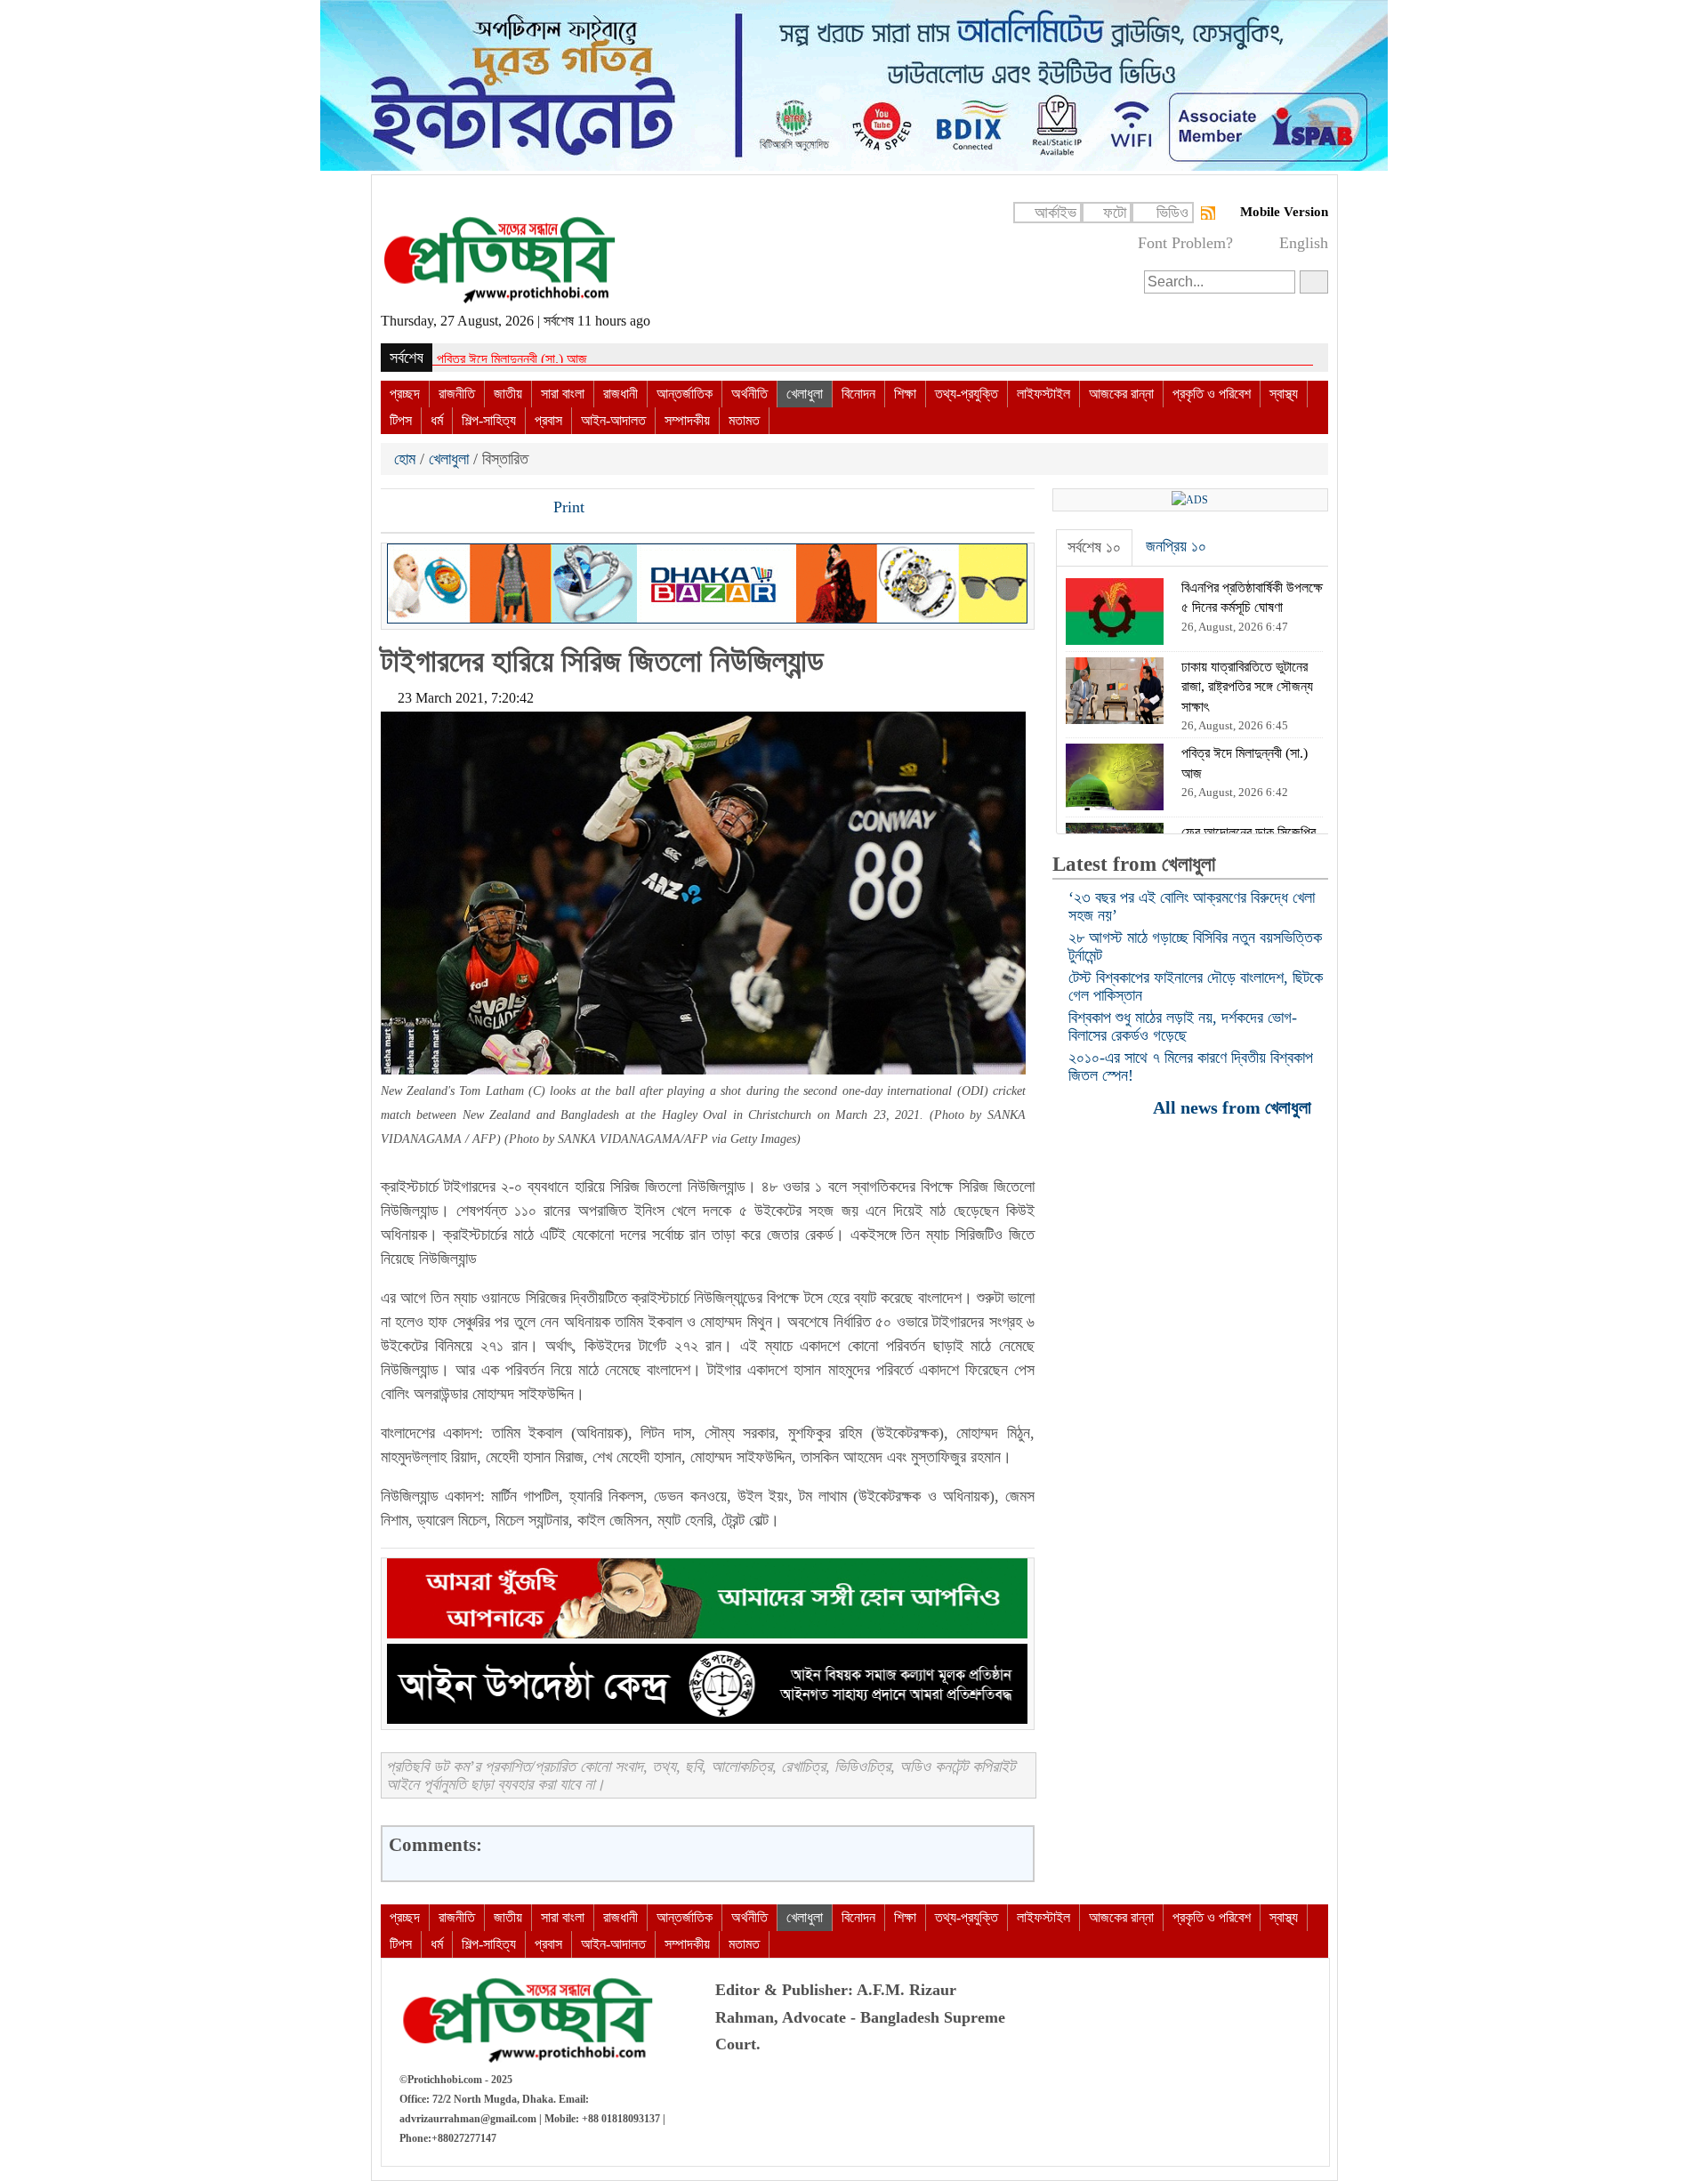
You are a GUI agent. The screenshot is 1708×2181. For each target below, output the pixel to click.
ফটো (1115, 213)
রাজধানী (620, 394)
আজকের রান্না (1121, 394)
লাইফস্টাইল (1043, 394)
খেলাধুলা (805, 394)
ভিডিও (1172, 213)
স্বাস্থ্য (1284, 394)
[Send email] (517, 509)
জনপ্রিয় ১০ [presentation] (1176, 546)
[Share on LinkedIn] (487, 509)
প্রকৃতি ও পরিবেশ (1212, 394)
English (1304, 243)
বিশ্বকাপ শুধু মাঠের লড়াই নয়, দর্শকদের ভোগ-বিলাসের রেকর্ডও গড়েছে (1183, 1026)
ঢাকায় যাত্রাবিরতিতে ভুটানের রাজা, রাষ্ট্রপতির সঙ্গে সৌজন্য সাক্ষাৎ (583, 359)
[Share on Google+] (456, 509)
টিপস (401, 420)
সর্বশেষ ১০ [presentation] (1094, 547)
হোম (407, 459)
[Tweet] (426, 509)
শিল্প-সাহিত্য (489, 420)
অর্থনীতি (749, 394)
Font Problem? (1185, 243)
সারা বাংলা (563, 394)
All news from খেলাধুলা (1234, 1107)
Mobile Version (1284, 212)
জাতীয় (508, 394)
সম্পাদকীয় (687, 420)
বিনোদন (858, 394)
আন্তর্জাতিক (685, 394)
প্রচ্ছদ (405, 394)
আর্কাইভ (1055, 213)
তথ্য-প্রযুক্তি (967, 394)
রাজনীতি (457, 394)
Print (567, 507)
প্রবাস (548, 420)
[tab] (1094, 548)
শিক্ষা (905, 394)
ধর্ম (437, 420)
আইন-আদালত (613, 420)
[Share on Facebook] (396, 509)
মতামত (744, 420)
